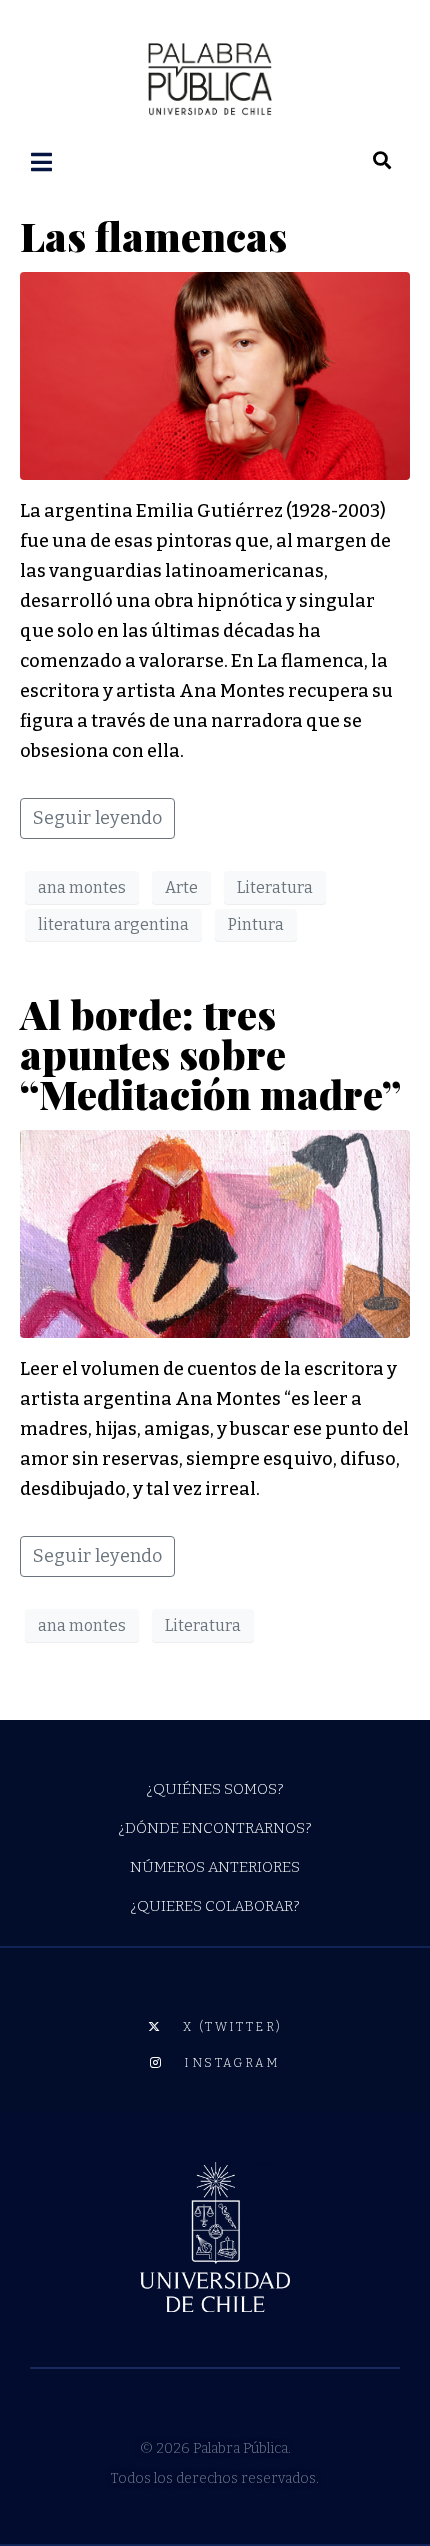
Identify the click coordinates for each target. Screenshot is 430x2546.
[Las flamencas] (215, 375)
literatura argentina (113, 924)
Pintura (256, 924)
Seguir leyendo (97, 818)
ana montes (82, 887)
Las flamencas (153, 235)
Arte (181, 887)
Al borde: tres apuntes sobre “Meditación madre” (210, 1053)
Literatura (275, 887)
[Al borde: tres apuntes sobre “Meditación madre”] (215, 1233)
